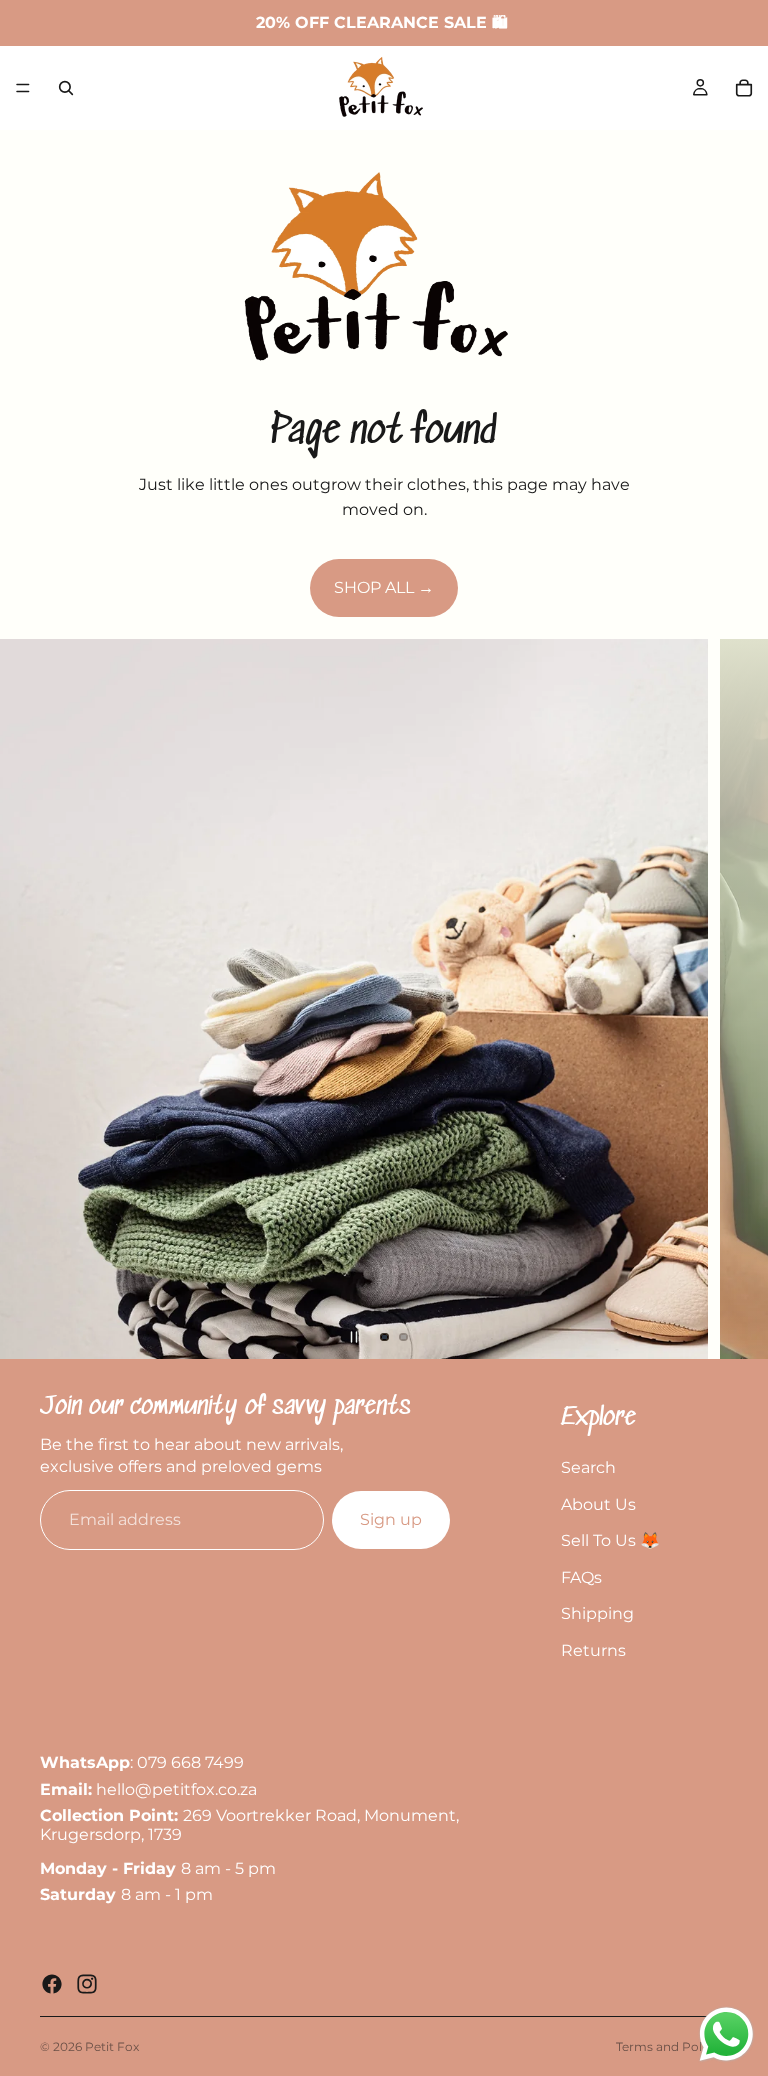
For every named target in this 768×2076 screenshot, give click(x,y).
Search (588, 1467)
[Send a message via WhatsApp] (726, 2034)
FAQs (581, 1577)
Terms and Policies (672, 2046)
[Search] (66, 88)
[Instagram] (87, 1984)
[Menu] (23, 88)
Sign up (391, 1520)
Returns (593, 1650)
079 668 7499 (190, 1762)
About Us (598, 1504)
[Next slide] (736, 999)
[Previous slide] (32, 999)
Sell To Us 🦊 (610, 1540)
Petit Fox (112, 2046)
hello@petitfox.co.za (176, 1789)
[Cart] (744, 88)
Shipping (597, 1613)
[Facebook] (52, 1984)
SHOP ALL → (384, 587)
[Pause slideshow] (354, 1337)
